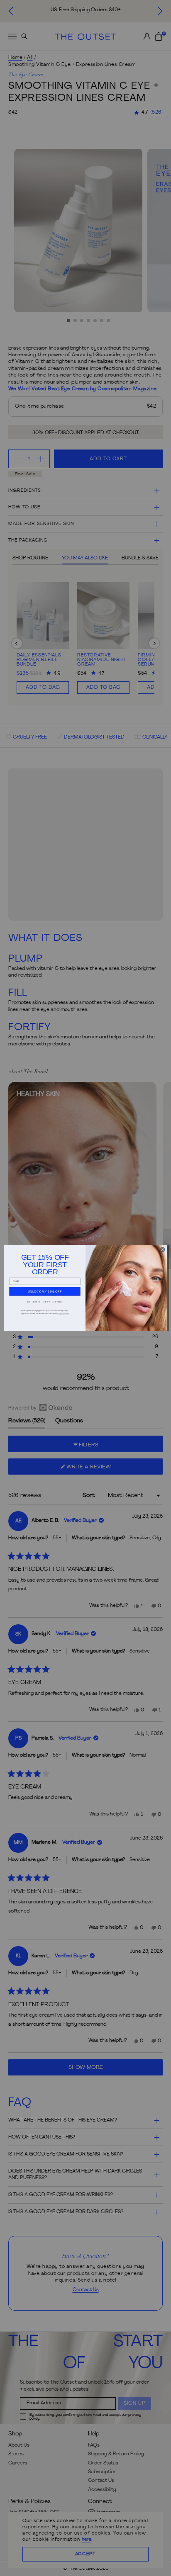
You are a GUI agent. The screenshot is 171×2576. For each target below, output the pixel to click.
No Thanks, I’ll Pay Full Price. (45, 1301)
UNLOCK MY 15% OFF (45, 1291)
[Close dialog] (162, 1250)
